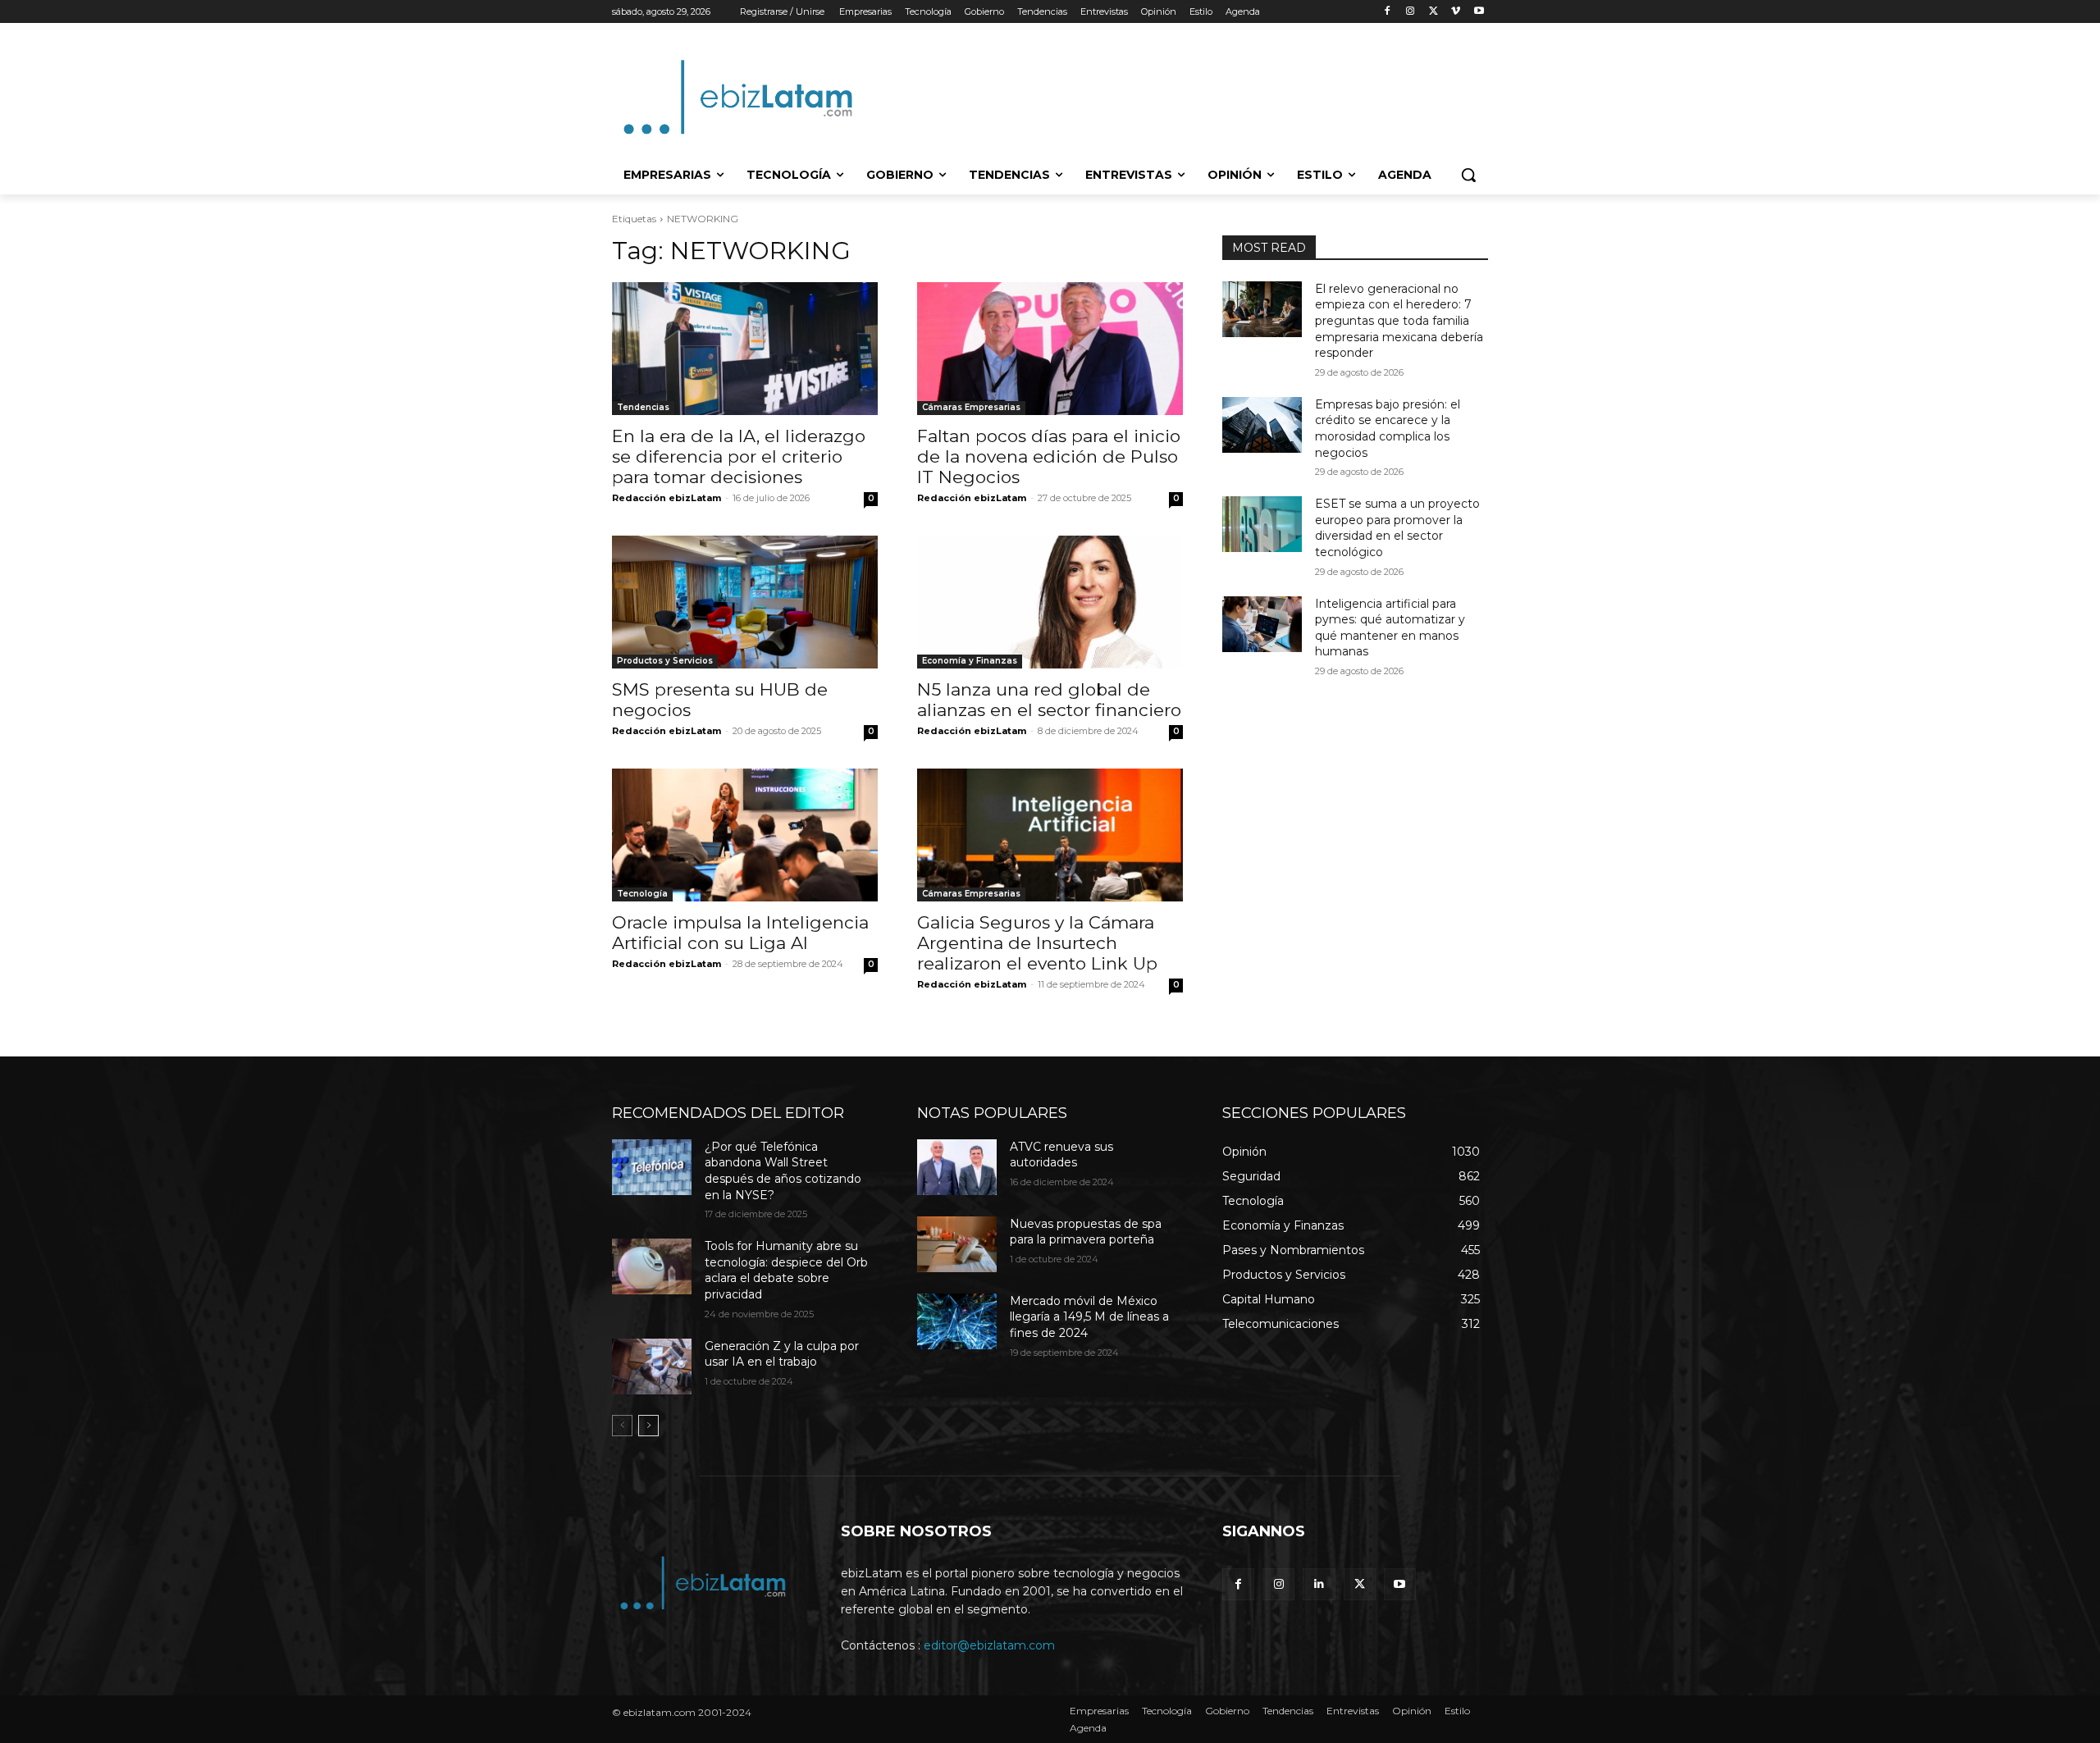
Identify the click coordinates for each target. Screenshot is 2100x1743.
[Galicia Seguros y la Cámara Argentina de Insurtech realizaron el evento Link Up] (1050, 835)
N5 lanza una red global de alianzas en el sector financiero (1049, 700)
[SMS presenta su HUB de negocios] (745, 602)
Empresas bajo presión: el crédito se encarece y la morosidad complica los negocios (1388, 429)
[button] (1468, 175)
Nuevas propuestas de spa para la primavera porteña (1086, 1232)
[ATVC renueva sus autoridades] (957, 1167)
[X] (1433, 12)
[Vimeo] (1456, 12)
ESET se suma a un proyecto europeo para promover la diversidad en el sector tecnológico (1397, 528)
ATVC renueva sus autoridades (1061, 1155)
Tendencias (643, 407)
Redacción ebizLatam (667, 498)
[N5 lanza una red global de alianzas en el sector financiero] (1050, 602)
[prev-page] (622, 1426)
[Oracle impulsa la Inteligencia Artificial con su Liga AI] (745, 835)
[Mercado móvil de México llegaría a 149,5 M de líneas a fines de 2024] (957, 1321)
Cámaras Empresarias (971, 407)
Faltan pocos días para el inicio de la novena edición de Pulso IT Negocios (1049, 456)
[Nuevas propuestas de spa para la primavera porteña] (957, 1244)
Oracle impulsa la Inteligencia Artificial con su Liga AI (740, 933)
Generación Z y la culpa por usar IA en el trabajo (782, 1354)
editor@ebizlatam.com (989, 1645)
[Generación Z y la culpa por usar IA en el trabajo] (652, 1367)
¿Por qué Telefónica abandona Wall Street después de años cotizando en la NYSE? (783, 1171)
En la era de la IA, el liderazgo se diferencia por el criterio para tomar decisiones (739, 456)
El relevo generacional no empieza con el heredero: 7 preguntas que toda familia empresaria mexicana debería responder (1399, 321)
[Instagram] (1411, 12)
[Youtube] (1479, 12)
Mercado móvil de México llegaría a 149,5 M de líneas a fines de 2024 (1089, 1317)
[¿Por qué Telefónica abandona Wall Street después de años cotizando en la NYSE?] (652, 1167)
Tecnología (642, 894)
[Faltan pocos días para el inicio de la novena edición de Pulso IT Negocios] (1050, 349)
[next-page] (648, 1426)
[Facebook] (1388, 12)
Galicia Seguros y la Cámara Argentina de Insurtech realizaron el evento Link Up (1037, 943)
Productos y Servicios (665, 661)
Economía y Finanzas (970, 661)
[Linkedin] (1319, 1584)
